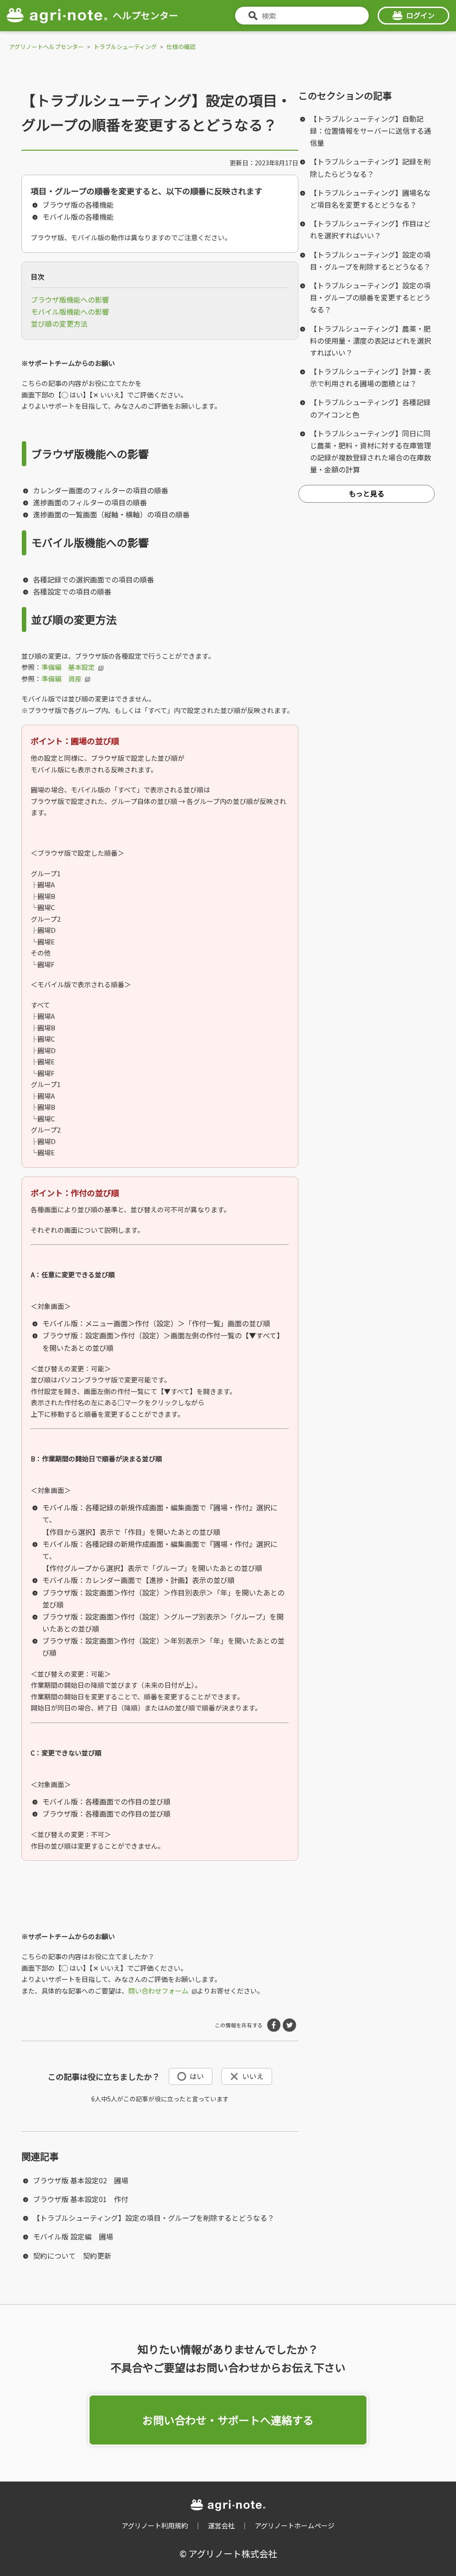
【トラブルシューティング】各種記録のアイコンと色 (370, 408)
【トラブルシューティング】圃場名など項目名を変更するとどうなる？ (370, 199)
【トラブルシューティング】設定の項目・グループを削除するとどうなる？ (154, 2218)
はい (197, 2076)
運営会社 (221, 2525)
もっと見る (366, 493)
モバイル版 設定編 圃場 (73, 2236)
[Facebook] (274, 2025)
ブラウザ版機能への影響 (70, 299)
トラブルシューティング (125, 47)
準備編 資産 (61, 679)
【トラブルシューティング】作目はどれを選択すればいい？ (370, 229)
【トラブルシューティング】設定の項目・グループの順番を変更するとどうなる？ (370, 297)
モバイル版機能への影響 (70, 312)
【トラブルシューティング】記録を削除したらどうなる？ (370, 167)
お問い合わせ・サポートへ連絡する (228, 2420)
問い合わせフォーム (158, 1991)
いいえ (253, 2076)
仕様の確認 (181, 47)
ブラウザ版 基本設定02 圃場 (81, 2180)
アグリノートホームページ (295, 2525)
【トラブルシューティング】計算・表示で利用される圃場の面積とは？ (370, 377)
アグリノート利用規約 (155, 2525)
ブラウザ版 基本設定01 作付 (81, 2199)
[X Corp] (289, 2025)
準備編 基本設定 (68, 667)
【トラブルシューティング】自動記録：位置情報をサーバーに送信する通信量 (370, 131)
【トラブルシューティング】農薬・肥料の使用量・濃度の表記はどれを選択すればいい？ (370, 340)
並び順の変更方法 (59, 324)
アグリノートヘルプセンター (46, 47)
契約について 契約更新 (72, 2256)
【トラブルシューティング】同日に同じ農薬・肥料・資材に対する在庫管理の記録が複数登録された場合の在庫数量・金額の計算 (370, 451)
